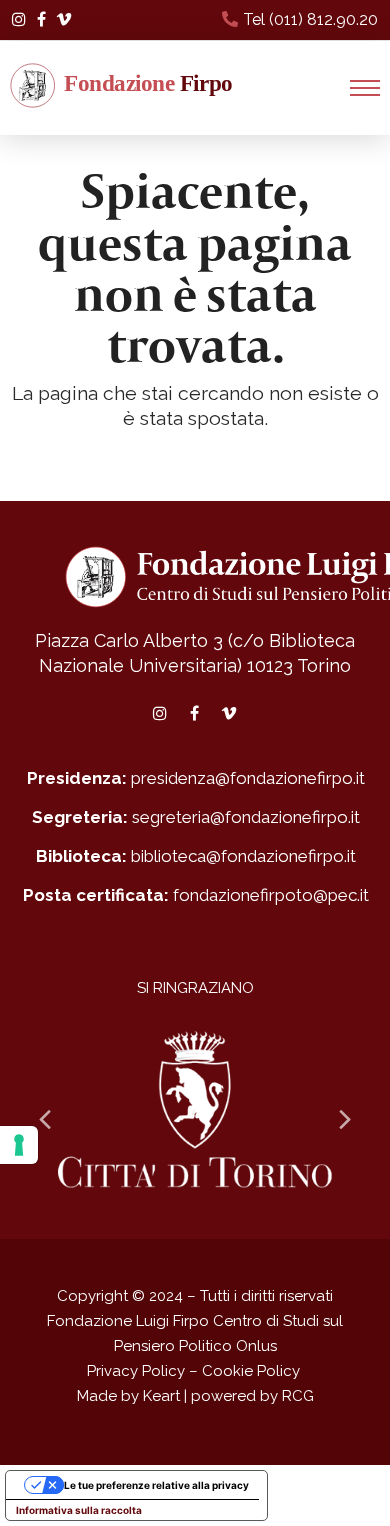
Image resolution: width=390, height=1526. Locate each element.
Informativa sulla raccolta (79, 1510)
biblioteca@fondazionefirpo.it (243, 856)
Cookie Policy (251, 1371)
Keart (161, 1396)
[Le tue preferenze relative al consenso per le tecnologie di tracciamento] (19, 1145)
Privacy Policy (136, 1371)
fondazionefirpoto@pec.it (271, 895)
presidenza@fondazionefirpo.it (248, 778)
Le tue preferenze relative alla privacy (156, 1485)
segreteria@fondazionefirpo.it (246, 817)
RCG (298, 1396)
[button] (365, 88)
